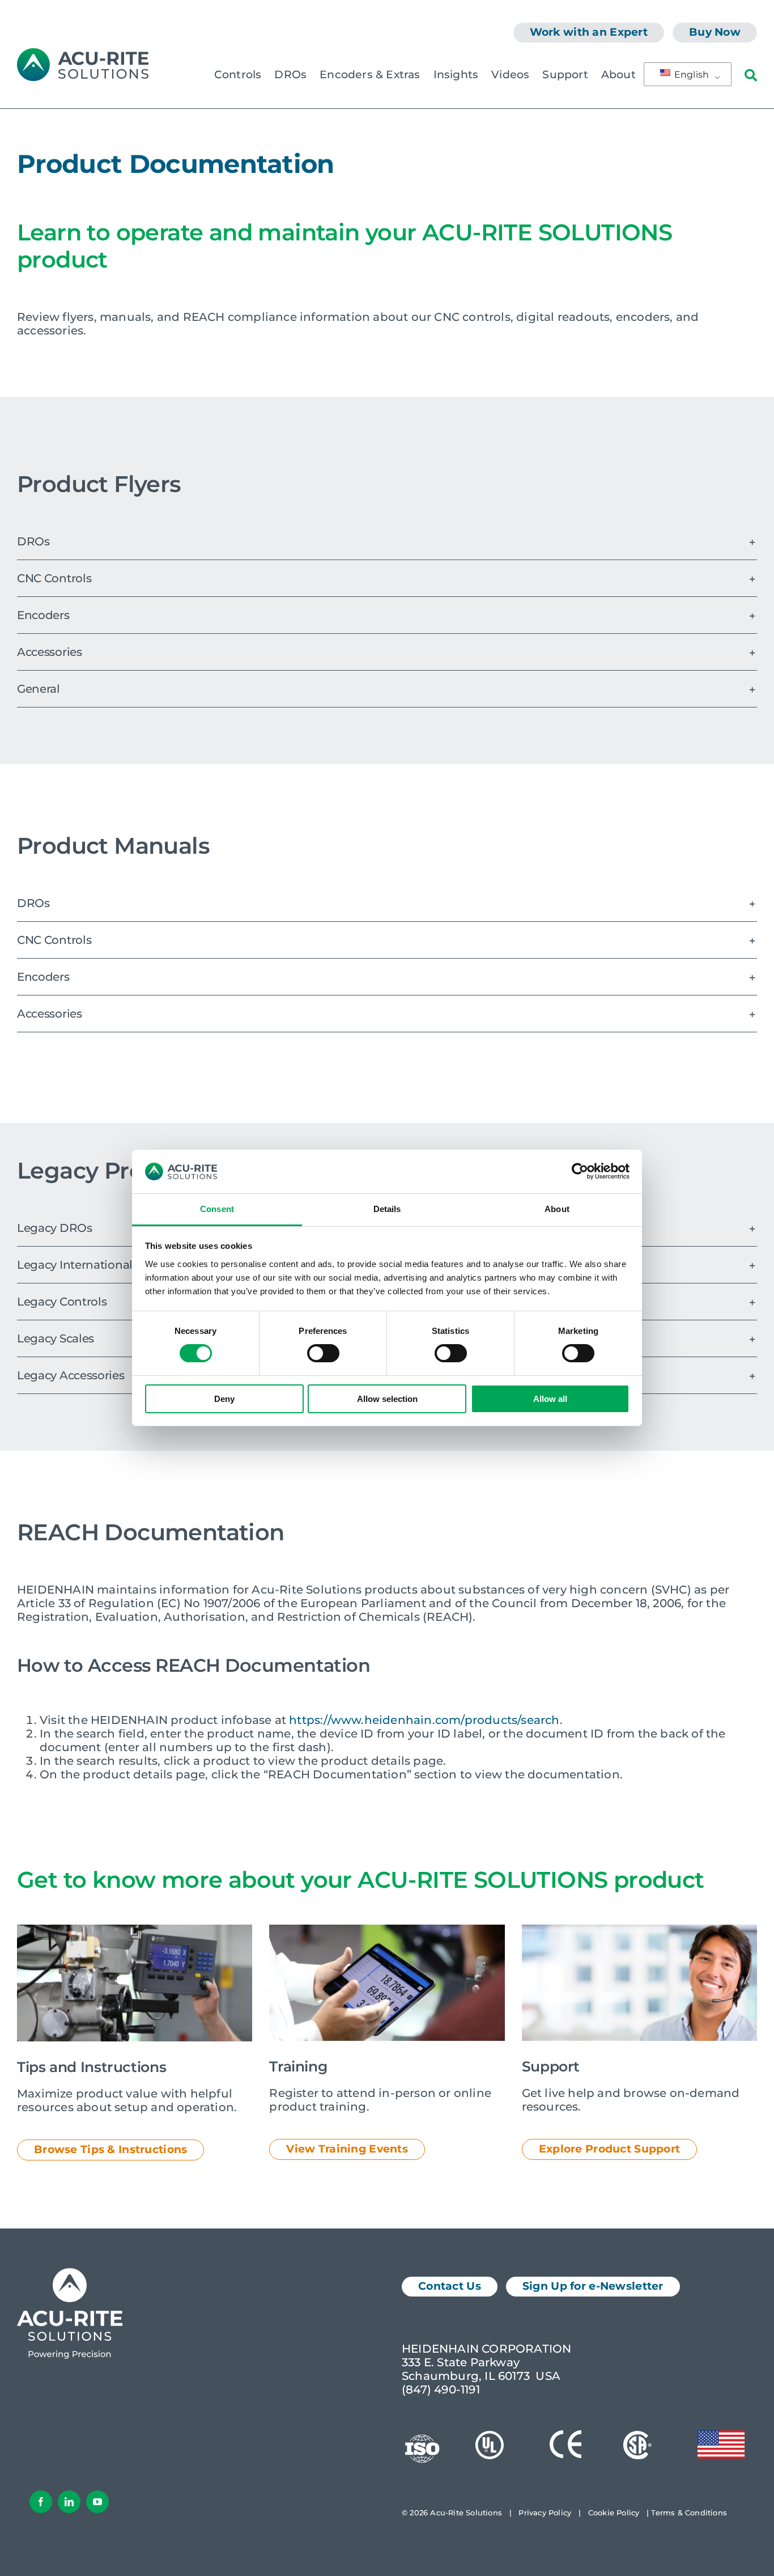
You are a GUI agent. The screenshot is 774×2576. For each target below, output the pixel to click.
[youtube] (97, 2502)
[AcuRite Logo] (83, 54)
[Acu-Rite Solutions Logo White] (70, 2274)
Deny (224, 1399)
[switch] (323, 1353)
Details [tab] (387, 1209)
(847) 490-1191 (441, 2389)
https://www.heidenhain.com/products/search (424, 1720)
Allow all (550, 1399)
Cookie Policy (614, 2513)
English (691, 75)
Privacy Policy (545, 2513)
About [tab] (557, 1209)
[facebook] (41, 2502)
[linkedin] (69, 2502)
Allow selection (387, 1399)
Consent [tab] (217, 1209)
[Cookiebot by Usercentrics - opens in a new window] (580, 1171)
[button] (387, 541)
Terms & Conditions (689, 2513)
